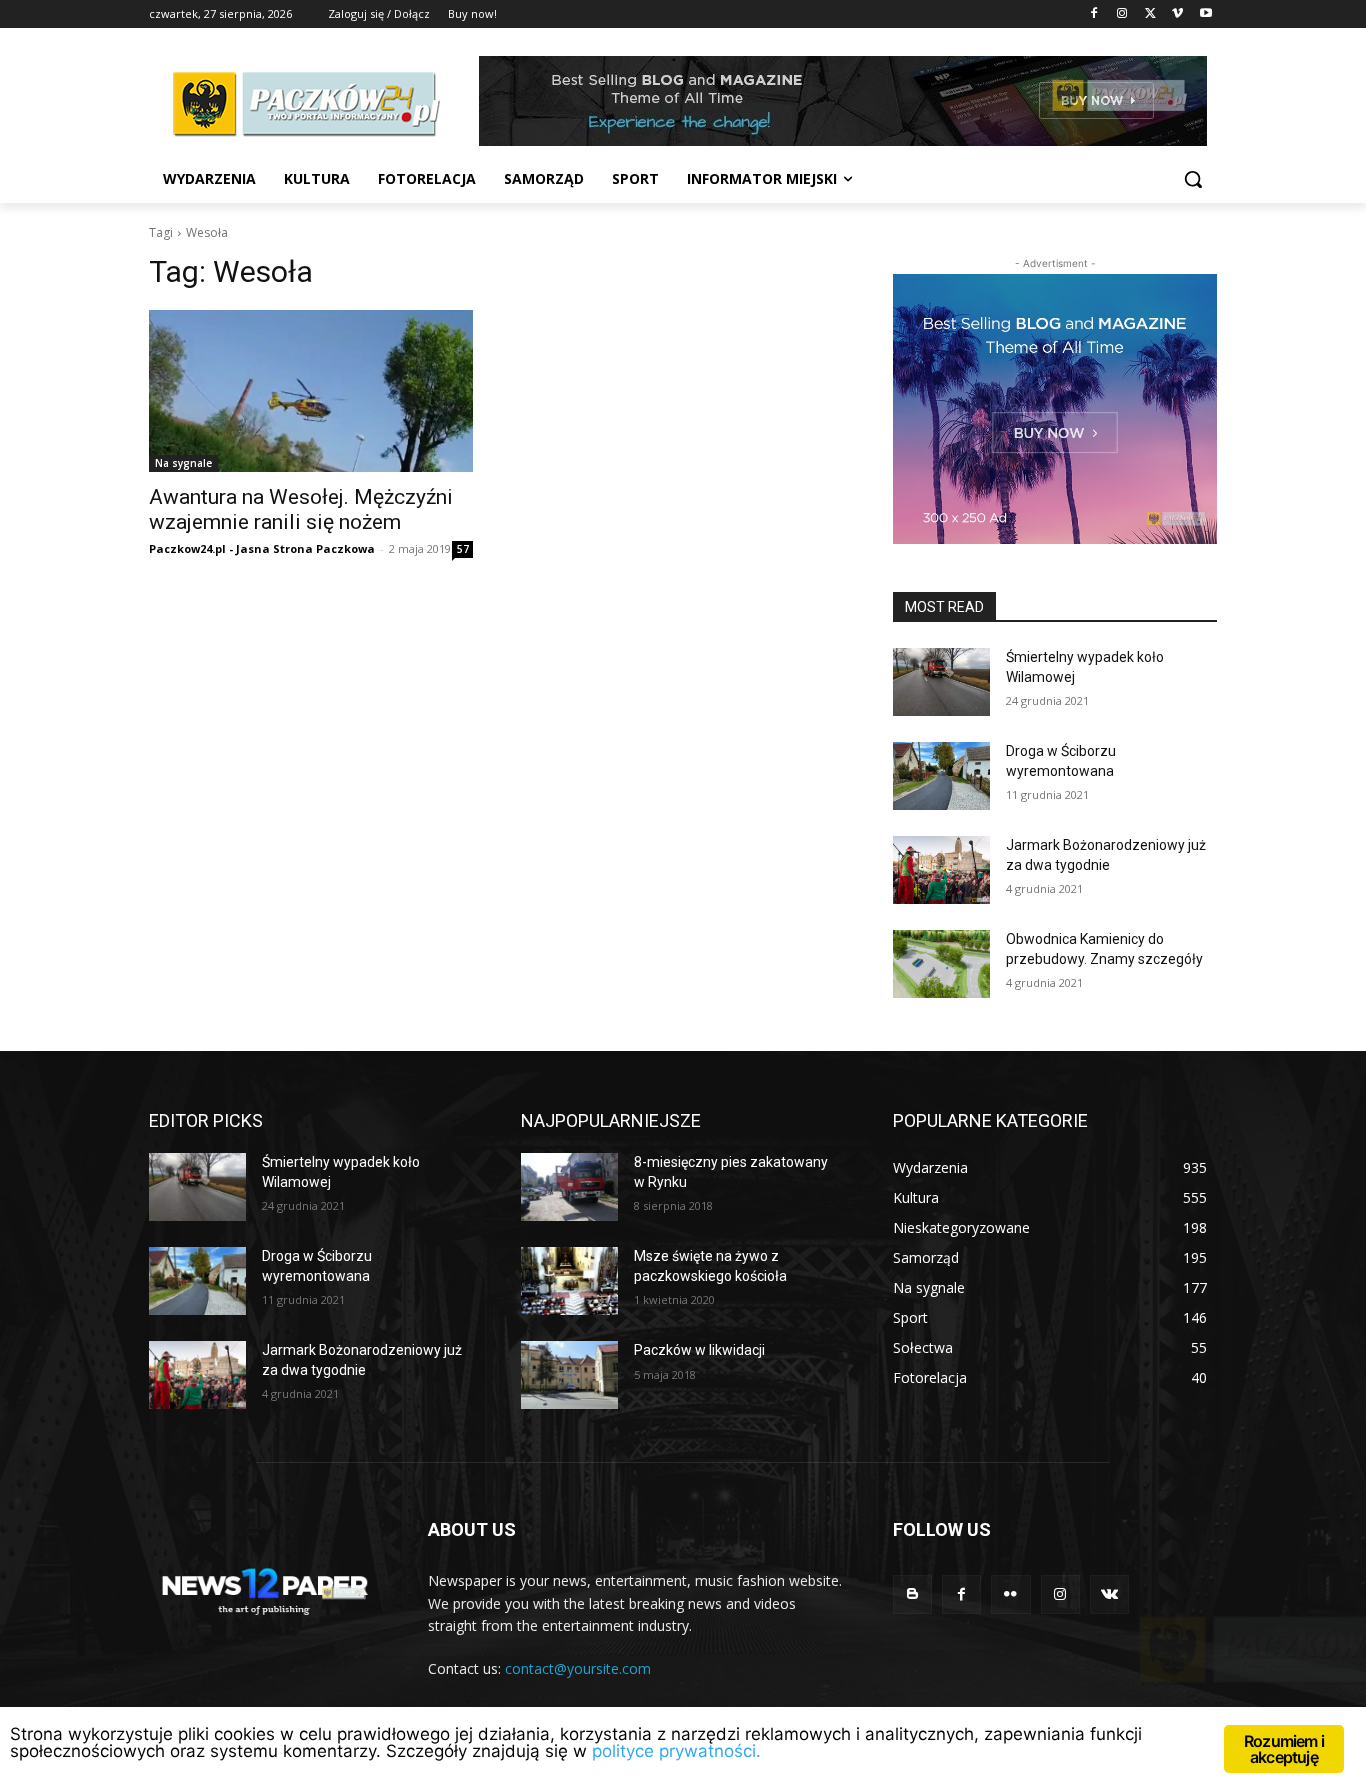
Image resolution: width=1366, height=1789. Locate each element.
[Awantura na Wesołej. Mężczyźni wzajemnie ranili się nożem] (311, 391)
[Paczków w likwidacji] (569, 1375)
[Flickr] (1010, 1594)
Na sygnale (183, 463)
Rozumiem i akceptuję (1284, 1749)
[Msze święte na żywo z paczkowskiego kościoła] (569, 1281)
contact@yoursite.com (578, 1668)
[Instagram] (1122, 14)
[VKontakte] (1109, 1594)
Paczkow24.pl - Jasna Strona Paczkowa (262, 548)
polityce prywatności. (676, 1751)
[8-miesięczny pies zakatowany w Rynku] (569, 1187)
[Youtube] (1205, 14)
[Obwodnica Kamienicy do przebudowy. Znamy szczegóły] (941, 964)
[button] (1193, 179)
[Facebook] (1094, 14)
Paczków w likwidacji (699, 1350)
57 (463, 549)
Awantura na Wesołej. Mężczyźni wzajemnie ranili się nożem (301, 509)
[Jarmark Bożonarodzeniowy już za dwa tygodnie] (941, 870)
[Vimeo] (1177, 14)
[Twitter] (1150, 14)
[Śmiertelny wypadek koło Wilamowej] (941, 682)
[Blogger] (912, 1594)
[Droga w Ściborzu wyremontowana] (941, 776)
